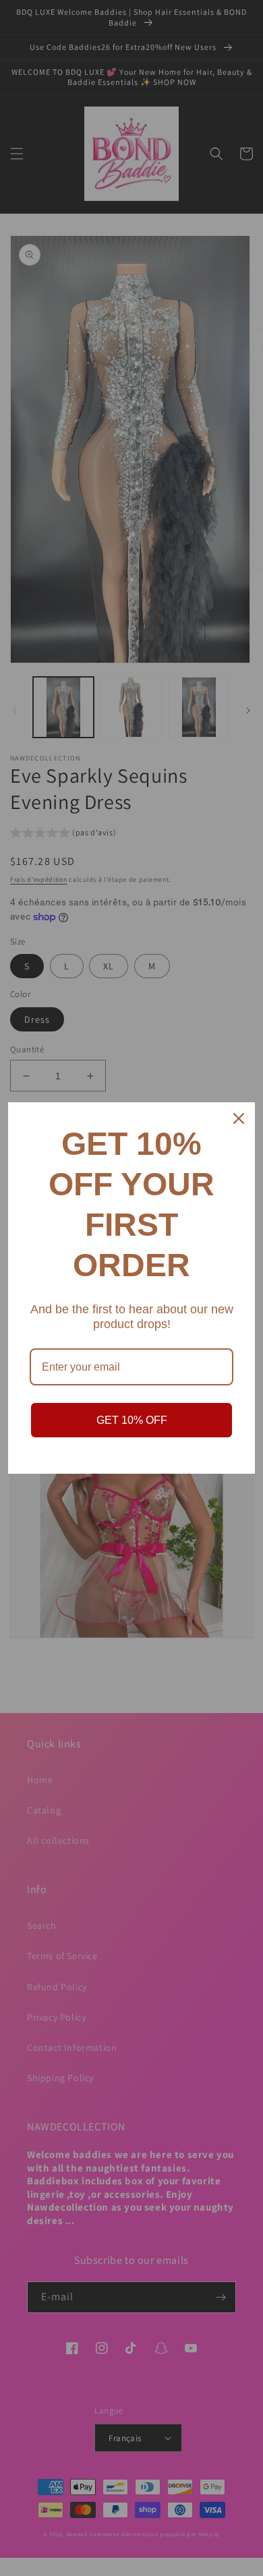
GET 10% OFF (132, 1420)
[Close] (239, 1118)
